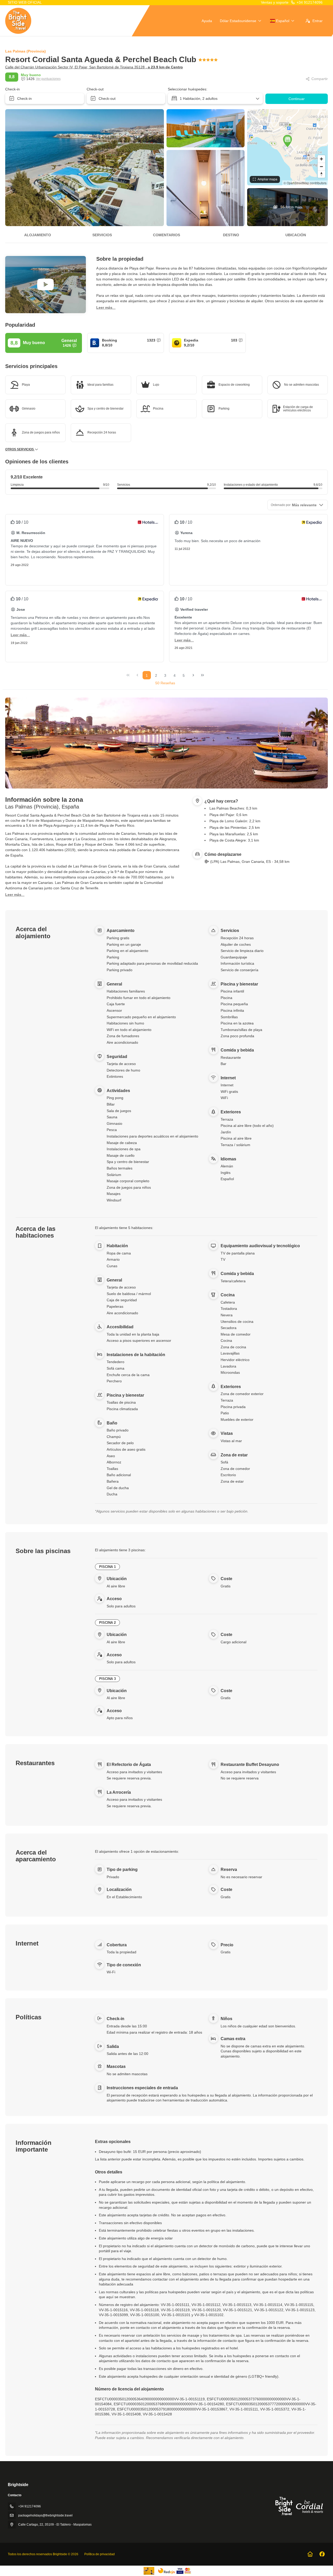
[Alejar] (321, 166)
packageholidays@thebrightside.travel (45, 2515)
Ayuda (207, 21)
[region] (287, 147)
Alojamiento (38, 235)
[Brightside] (299, 2506)
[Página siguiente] (193, 675)
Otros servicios (20, 449)
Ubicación (296, 235)
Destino (231, 235)
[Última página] (202, 675)
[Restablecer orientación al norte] (321, 174)
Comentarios (166, 235)
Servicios (102, 235)
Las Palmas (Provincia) (25, 51)
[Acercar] (321, 159)
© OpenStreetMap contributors (305, 183)
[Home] (310, 2554)
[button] (287, 141)
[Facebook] (322, 2554)
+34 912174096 (310, 2)
